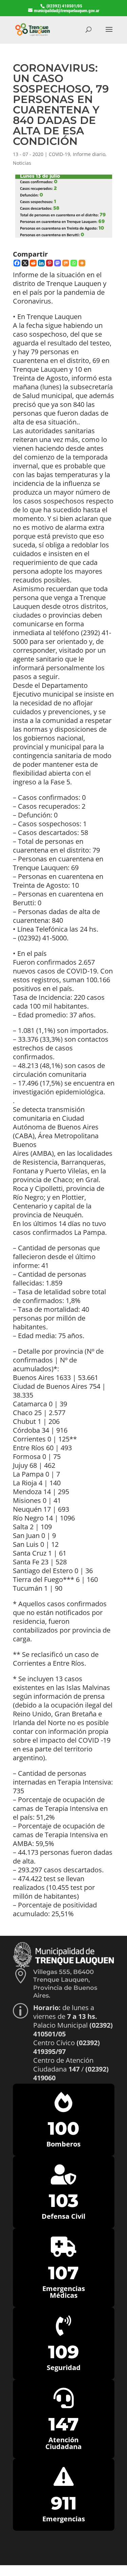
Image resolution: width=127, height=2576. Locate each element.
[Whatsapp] (74, 263)
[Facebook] (17, 263)
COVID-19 (59, 154)
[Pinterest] (49, 263)
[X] (25, 263)
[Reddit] (33, 263)
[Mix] (66, 263)
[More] (82, 263)
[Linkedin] (41, 263)
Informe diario (89, 154)
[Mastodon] (58, 263)
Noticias (22, 163)
